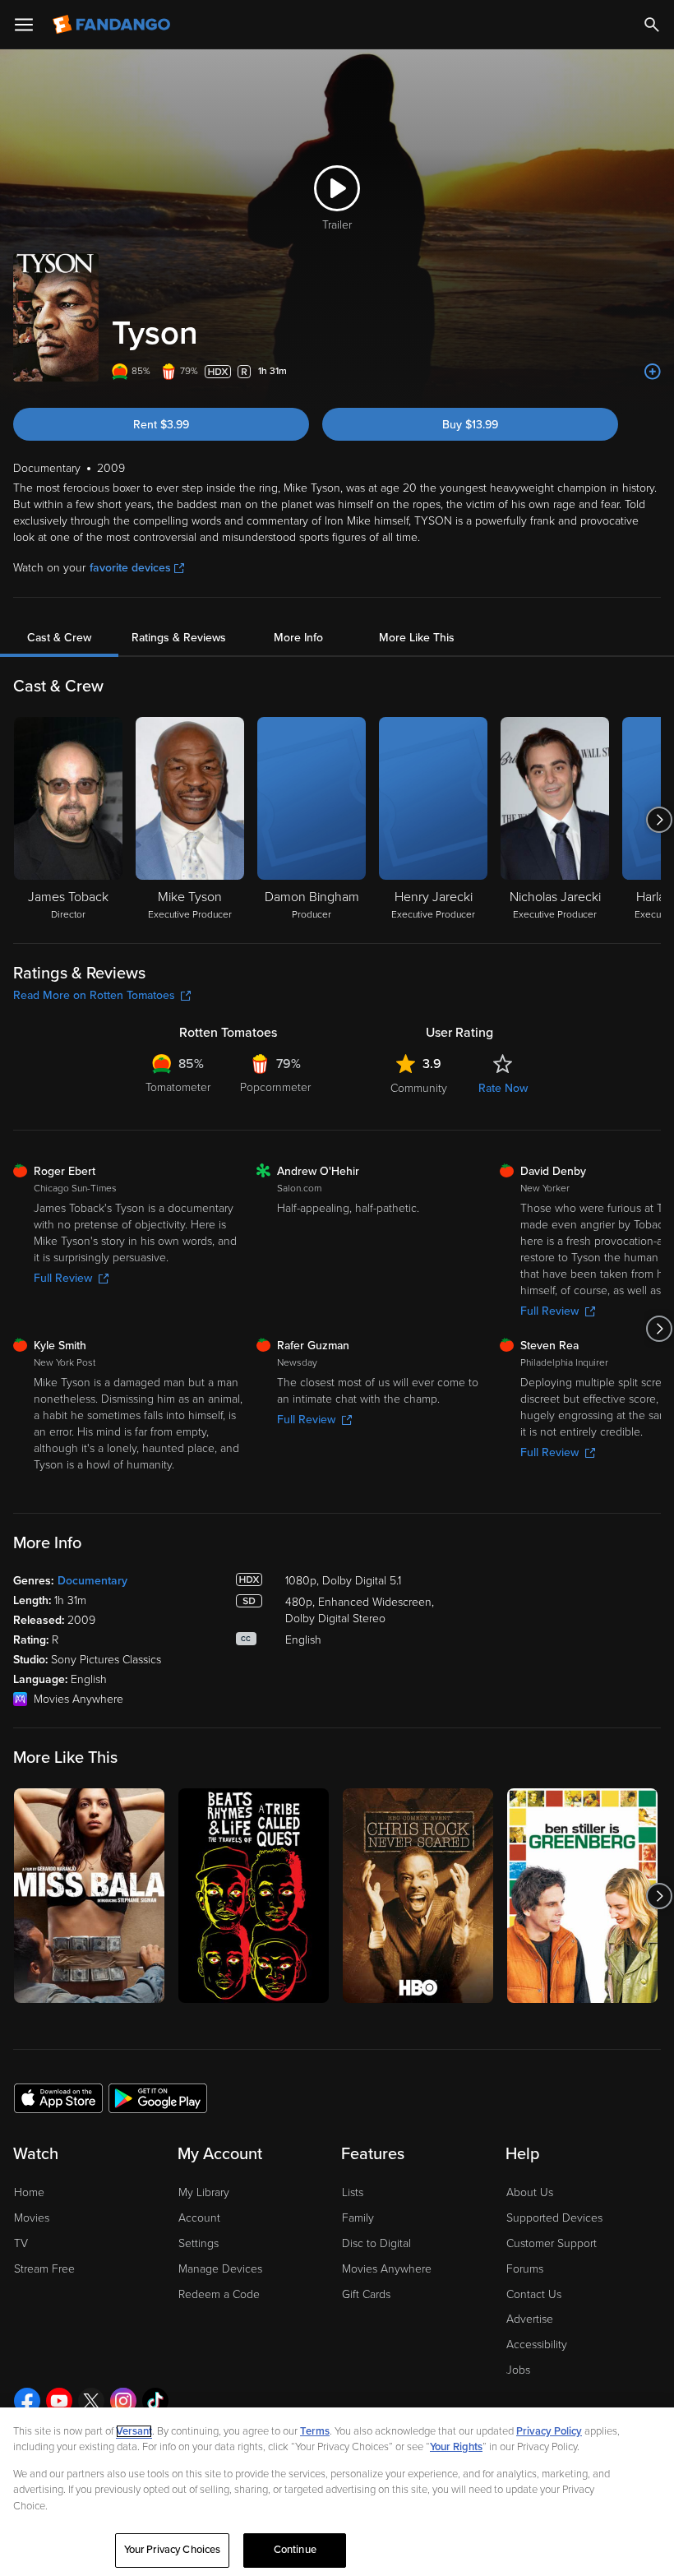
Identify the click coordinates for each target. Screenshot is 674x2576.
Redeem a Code (219, 2294)
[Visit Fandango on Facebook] (27, 2401)
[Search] (652, 25)
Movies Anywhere (387, 2269)
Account (199, 2218)
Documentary (92, 1581)
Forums (525, 2269)
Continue (295, 2550)
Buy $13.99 (470, 425)
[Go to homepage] (113, 25)
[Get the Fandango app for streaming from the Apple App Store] (58, 2097)
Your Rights (456, 2447)
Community (419, 1088)
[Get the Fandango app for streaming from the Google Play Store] (158, 2097)
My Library (204, 2192)
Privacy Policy (549, 2431)
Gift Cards (366, 2294)
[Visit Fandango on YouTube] (59, 2401)
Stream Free (44, 2269)
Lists (353, 2192)
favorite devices (130, 568)
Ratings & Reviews (179, 638)
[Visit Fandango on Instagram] (123, 2401)
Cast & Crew (59, 638)
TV (21, 2243)
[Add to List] (653, 372)
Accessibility (537, 2345)
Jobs (518, 2370)
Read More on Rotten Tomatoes (94, 995)
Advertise (530, 2319)
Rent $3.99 (161, 425)
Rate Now (503, 1088)
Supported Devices (554, 2218)
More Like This (417, 638)
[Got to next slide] (659, 820)
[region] (337, 2492)
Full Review (63, 1278)
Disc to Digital (376, 2243)
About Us (530, 2192)
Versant (134, 2431)
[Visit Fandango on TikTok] (155, 2401)
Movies (32, 2218)
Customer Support (552, 2243)
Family (358, 2218)
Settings (199, 2243)
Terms (315, 2431)
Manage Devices (220, 2269)
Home (29, 2192)
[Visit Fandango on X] (91, 2401)
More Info (298, 638)
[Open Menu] (24, 25)
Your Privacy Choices (173, 2550)
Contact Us (534, 2294)
